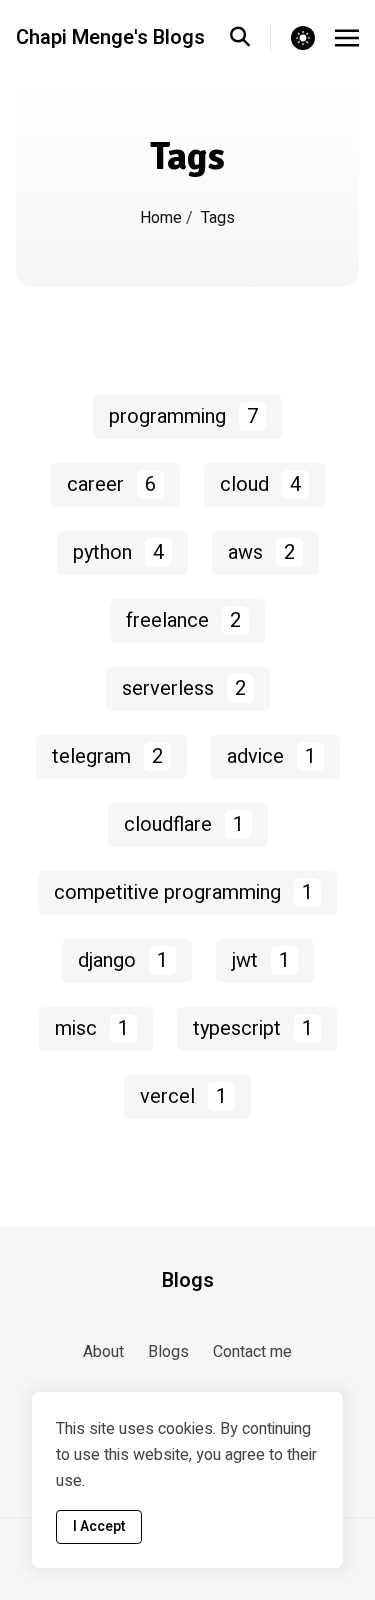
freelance (183, 620)
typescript (253, 1028)
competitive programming (183, 892)
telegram (107, 756)
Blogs (188, 1281)
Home (161, 218)
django (123, 960)
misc (92, 1028)
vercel (183, 1096)
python (118, 552)
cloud (260, 484)
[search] (250, 38)
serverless (184, 688)
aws (261, 552)
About (103, 1352)
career (111, 484)
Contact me (252, 1352)
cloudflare (184, 824)
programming (183, 416)
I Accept (99, 1526)
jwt (261, 960)
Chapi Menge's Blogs (110, 38)
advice (271, 756)
